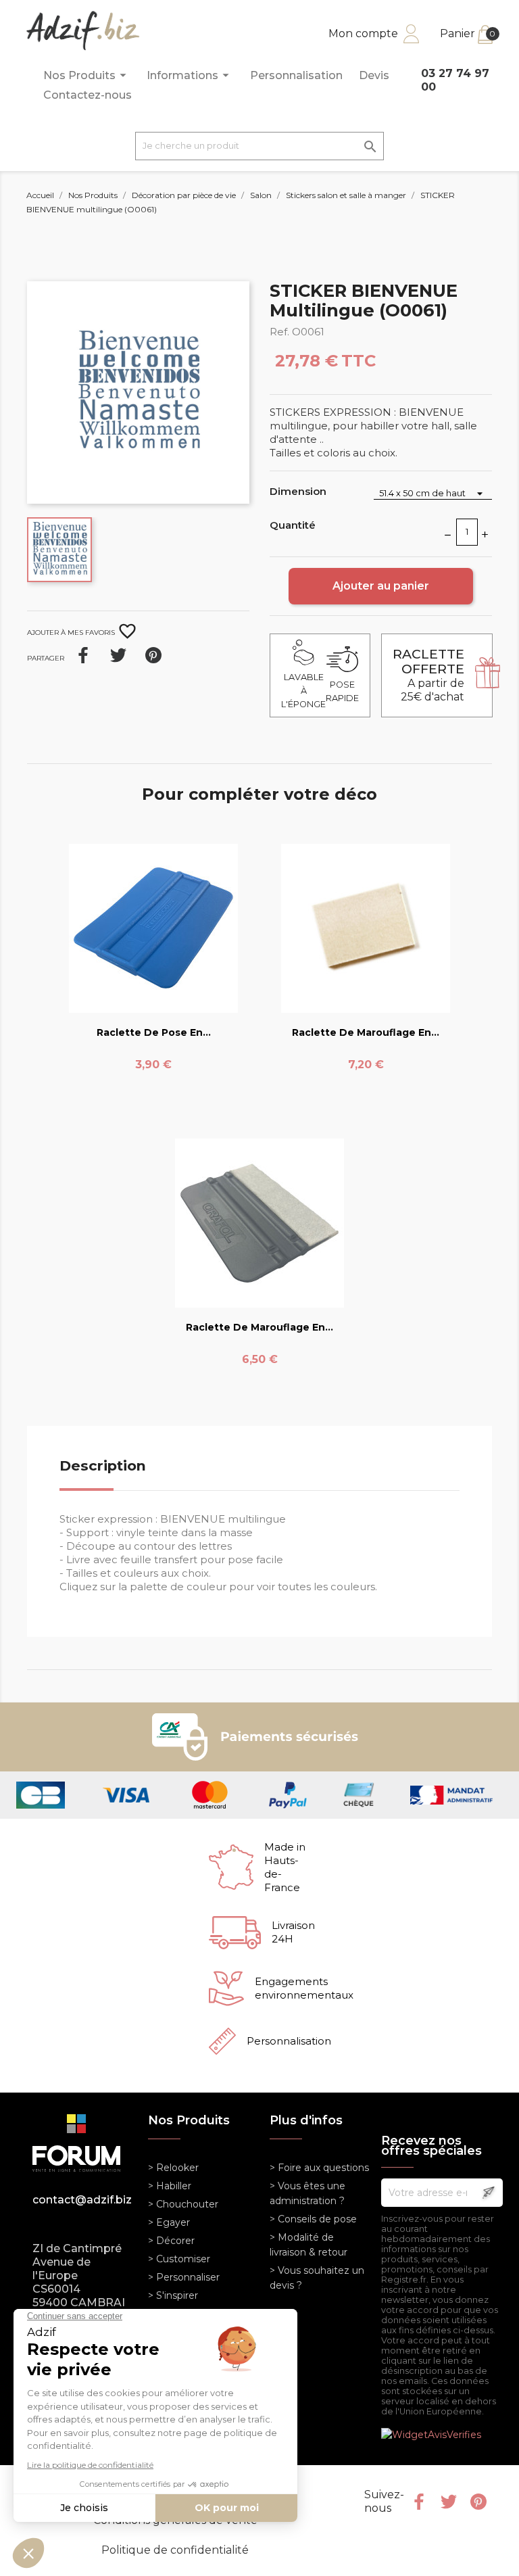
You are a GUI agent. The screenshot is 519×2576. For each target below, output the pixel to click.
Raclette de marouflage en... (366, 1032)
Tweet (118, 655)
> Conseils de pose (313, 2219)
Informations (190, 75)
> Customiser (179, 2259)
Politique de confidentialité (175, 2550)
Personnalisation (296, 75)
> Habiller (170, 2186)
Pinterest (153, 655)
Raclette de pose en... (154, 1032)
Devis (374, 75)
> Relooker (173, 2168)
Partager (83, 655)
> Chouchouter (183, 2204)
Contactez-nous (88, 95)
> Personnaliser (184, 2277)
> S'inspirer (173, 2295)
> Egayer (169, 2222)
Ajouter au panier (381, 586)
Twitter (449, 2502)
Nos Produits (87, 75)
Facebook (419, 2502)
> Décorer (171, 2241)
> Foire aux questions (319, 2168)
